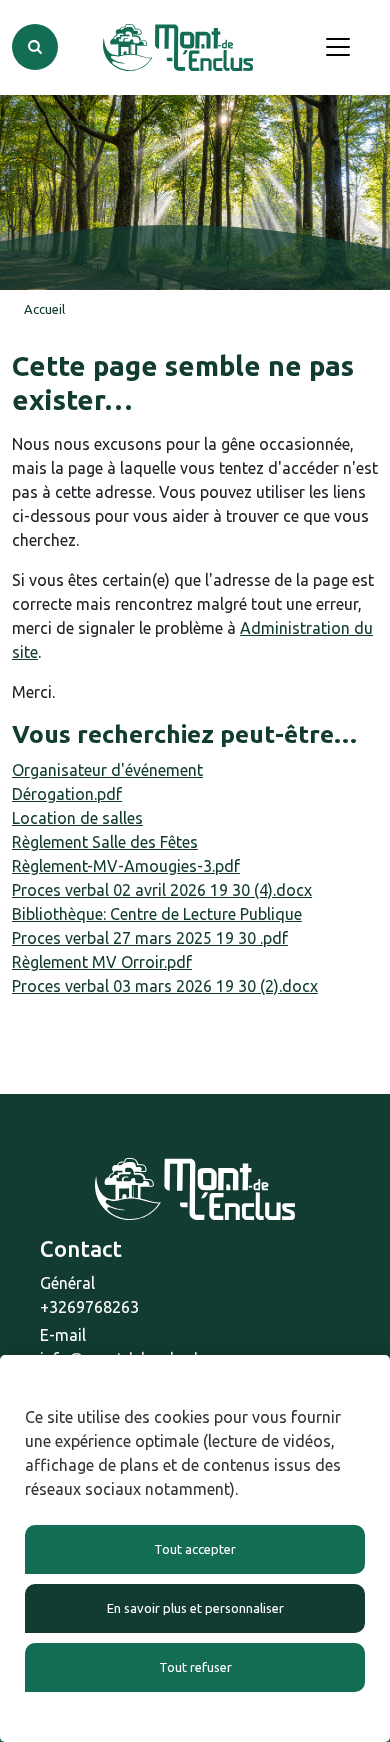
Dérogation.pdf (67, 794)
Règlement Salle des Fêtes (105, 842)
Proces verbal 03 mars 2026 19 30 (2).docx (165, 986)
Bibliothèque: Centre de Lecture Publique (157, 914)
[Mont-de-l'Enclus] (178, 47)
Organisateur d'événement (107, 770)
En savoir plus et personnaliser (195, 1608)
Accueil (44, 309)
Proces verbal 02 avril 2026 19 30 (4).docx (162, 890)
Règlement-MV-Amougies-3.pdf (126, 866)
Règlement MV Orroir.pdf (102, 962)
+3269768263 (89, 1307)
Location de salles (77, 818)
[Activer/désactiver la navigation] (338, 47)
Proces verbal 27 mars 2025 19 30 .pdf (150, 938)
